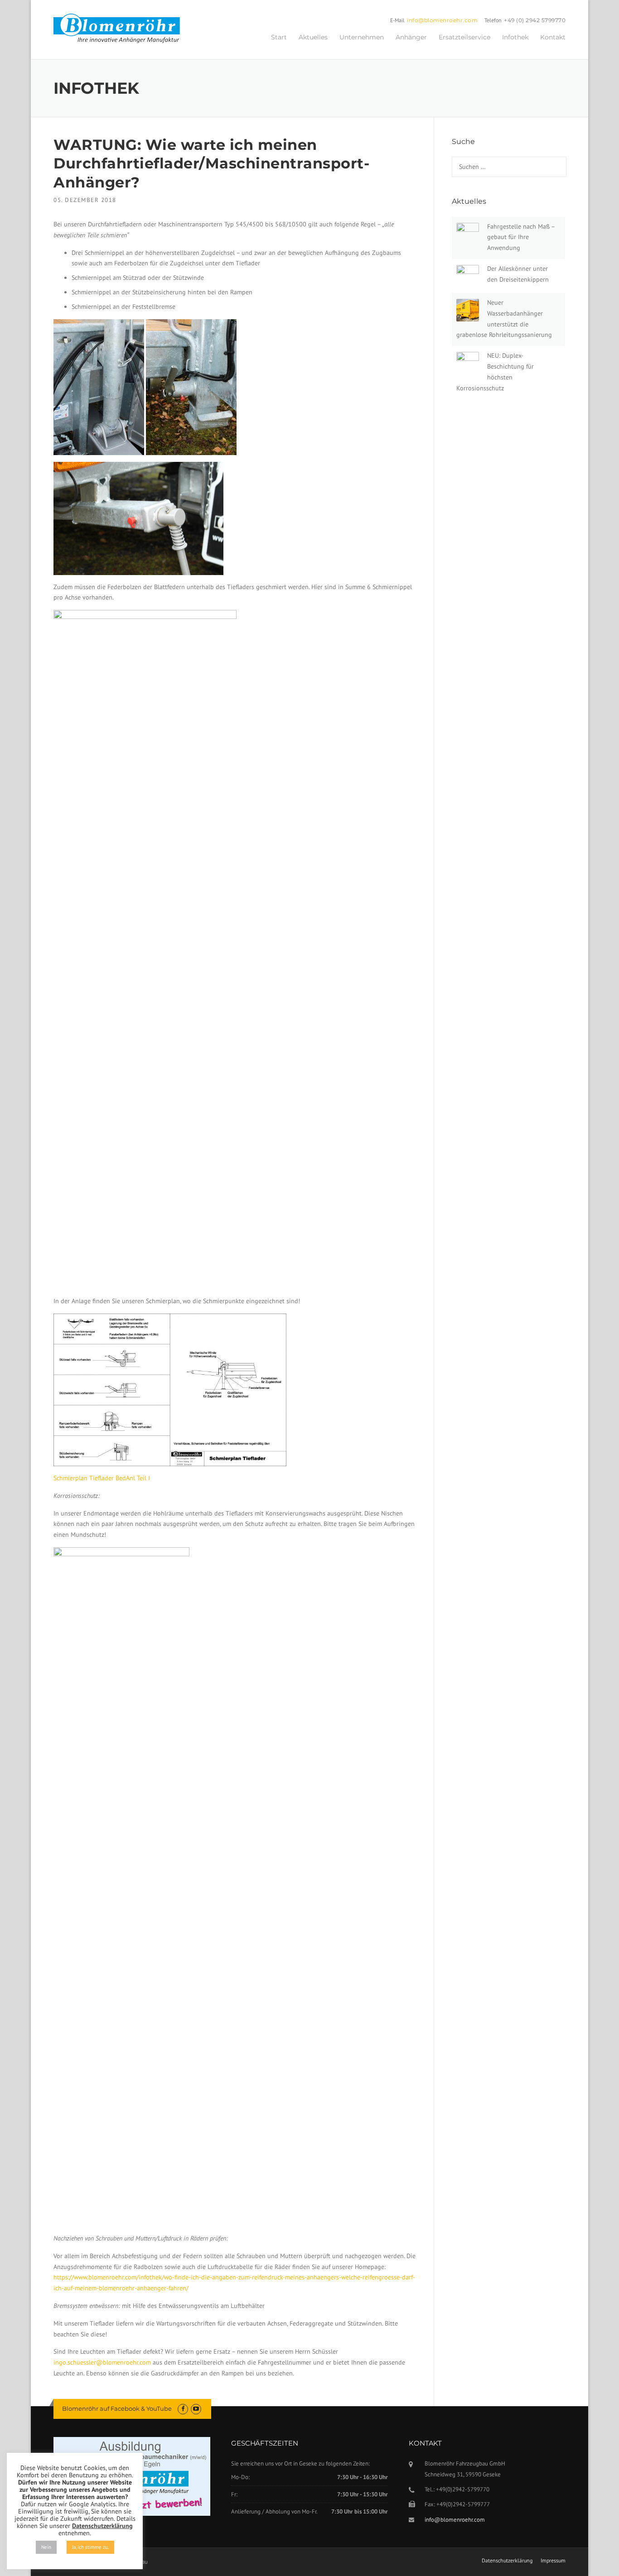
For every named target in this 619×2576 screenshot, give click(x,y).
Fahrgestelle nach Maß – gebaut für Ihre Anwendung (521, 237)
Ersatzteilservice (464, 37)
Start (279, 37)
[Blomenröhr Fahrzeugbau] (121, 29)
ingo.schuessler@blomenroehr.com (102, 2362)
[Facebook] (183, 2409)
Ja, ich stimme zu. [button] (90, 2547)
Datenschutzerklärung (507, 2561)
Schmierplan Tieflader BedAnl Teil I (102, 1478)
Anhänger (411, 37)
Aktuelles (313, 37)
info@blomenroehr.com (442, 20)
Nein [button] (46, 2547)
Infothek (515, 37)
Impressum (553, 2561)
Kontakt (553, 37)
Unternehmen (362, 37)
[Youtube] (196, 2409)
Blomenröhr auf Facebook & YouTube (117, 2408)
